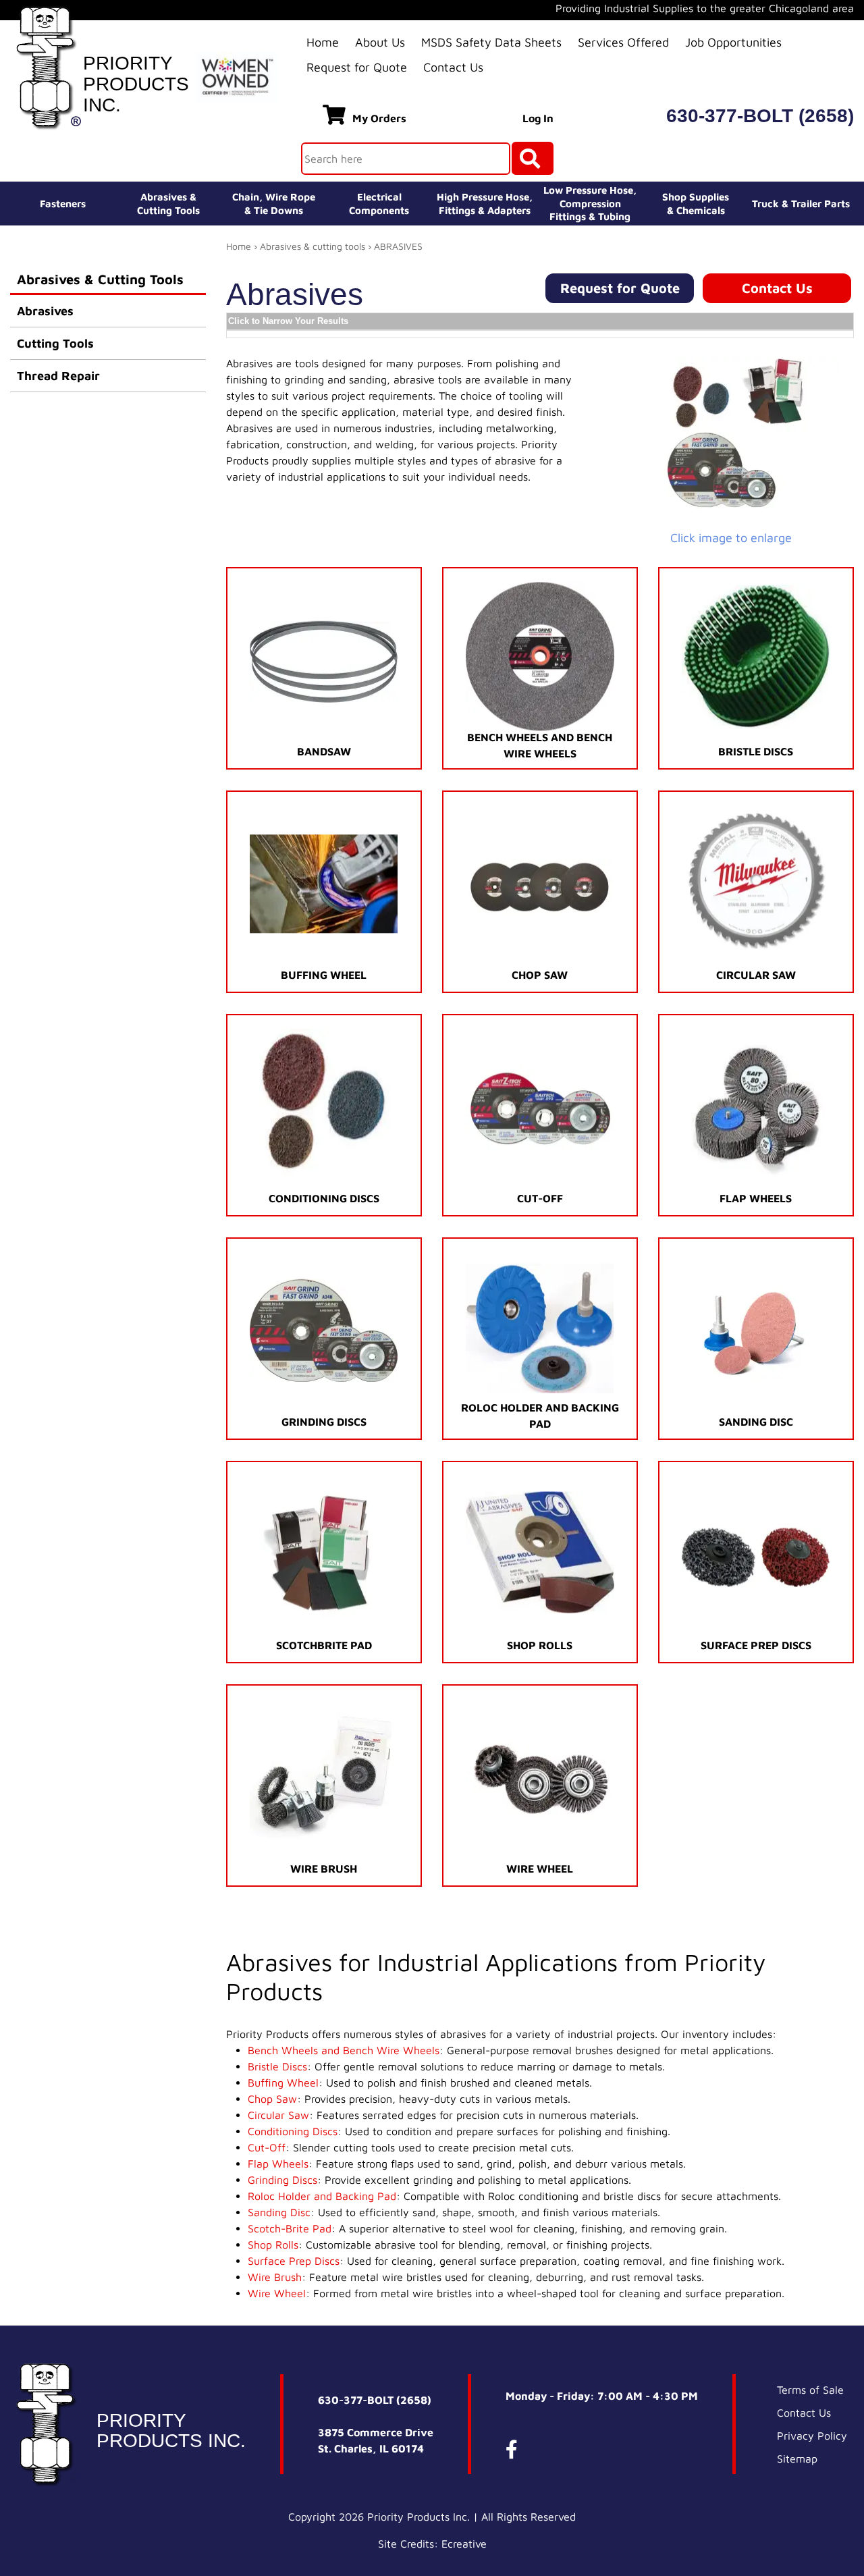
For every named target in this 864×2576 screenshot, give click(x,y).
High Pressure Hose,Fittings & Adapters (485, 204)
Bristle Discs (277, 2066)
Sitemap (797, 2459)
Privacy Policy (812, 2436)
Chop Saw (272, 2099)
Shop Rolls (273, 2245)
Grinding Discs (282, 2180)
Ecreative (464, 2544)
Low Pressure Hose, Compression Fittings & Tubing (590, 203)
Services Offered (623, 42)
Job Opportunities (733, 42)
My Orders (379, 118)
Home (323, 42)
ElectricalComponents (379, 204)
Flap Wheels (278, 2164)
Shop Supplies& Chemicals (696, 204)
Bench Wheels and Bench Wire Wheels (344, 2050)
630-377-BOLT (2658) (760, 116)
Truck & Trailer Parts (801, 204)
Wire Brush (275, 2277)
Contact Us (453, 67)
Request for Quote (357, 67)
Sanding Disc (279, 2212)
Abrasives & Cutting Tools (100, 279)
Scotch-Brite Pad (290, 2228)
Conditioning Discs (293, 2131)
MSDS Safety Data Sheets (491, 42)
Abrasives (45, 311)
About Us (380, 42)
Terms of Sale (810, 2390)
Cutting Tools (55, 343)
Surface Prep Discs (294, 2261)
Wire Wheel (277, 2293)
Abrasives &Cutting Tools (168, 204)
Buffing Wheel (283, 2083)
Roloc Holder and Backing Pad (322, 2196)
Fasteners (63, 204)
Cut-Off (267, 2147)
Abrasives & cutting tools (313, 246)
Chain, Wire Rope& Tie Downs (274, 204)
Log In (538, 118)
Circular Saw (278, 2115)
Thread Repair (58, 376)
